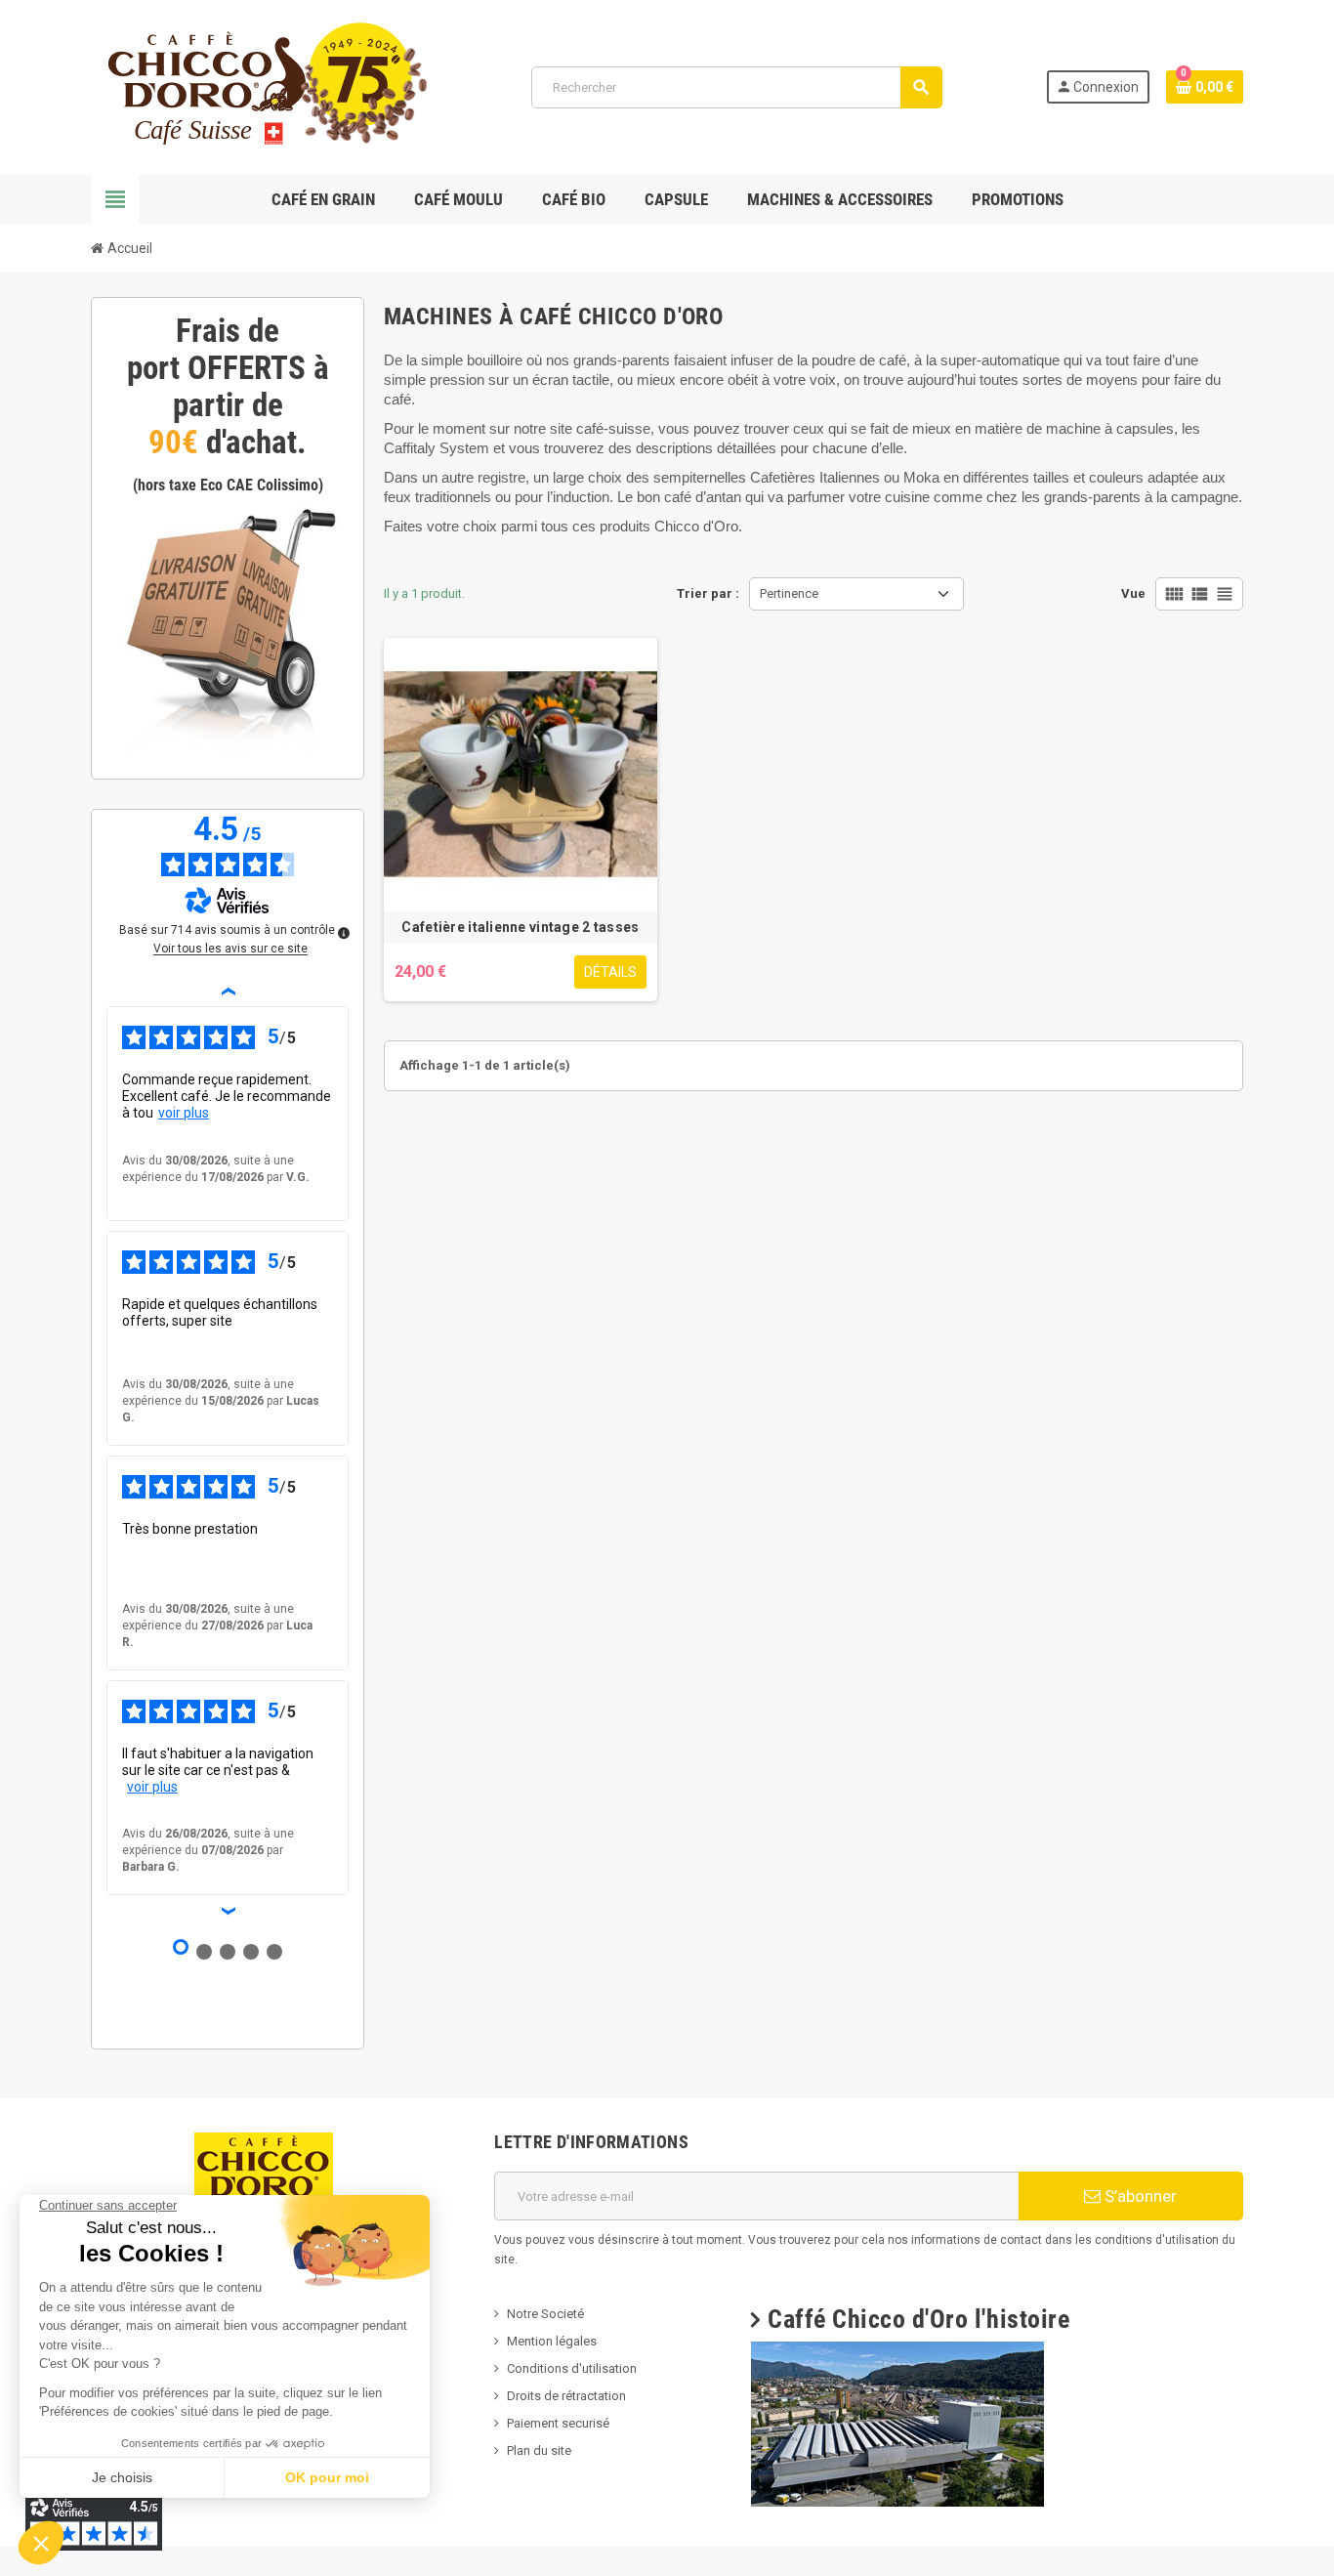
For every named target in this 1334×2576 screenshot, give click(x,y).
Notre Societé (545, 2314)
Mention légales (552, 2341)
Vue (1133, 593)
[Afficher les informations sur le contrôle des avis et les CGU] (344, 933)
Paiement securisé (558, 2423)
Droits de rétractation (566, 2396)
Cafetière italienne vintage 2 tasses (520, 927)
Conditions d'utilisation (572, 2368)
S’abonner (1139, 2196)
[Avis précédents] (228, 991)
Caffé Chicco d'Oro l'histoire (918, 2319)
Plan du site (539, 2450)
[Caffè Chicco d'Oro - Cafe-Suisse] (259, 86)
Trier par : (708, 593)
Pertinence (789, 593)
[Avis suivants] (228, 1911)
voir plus (184, 1113)
